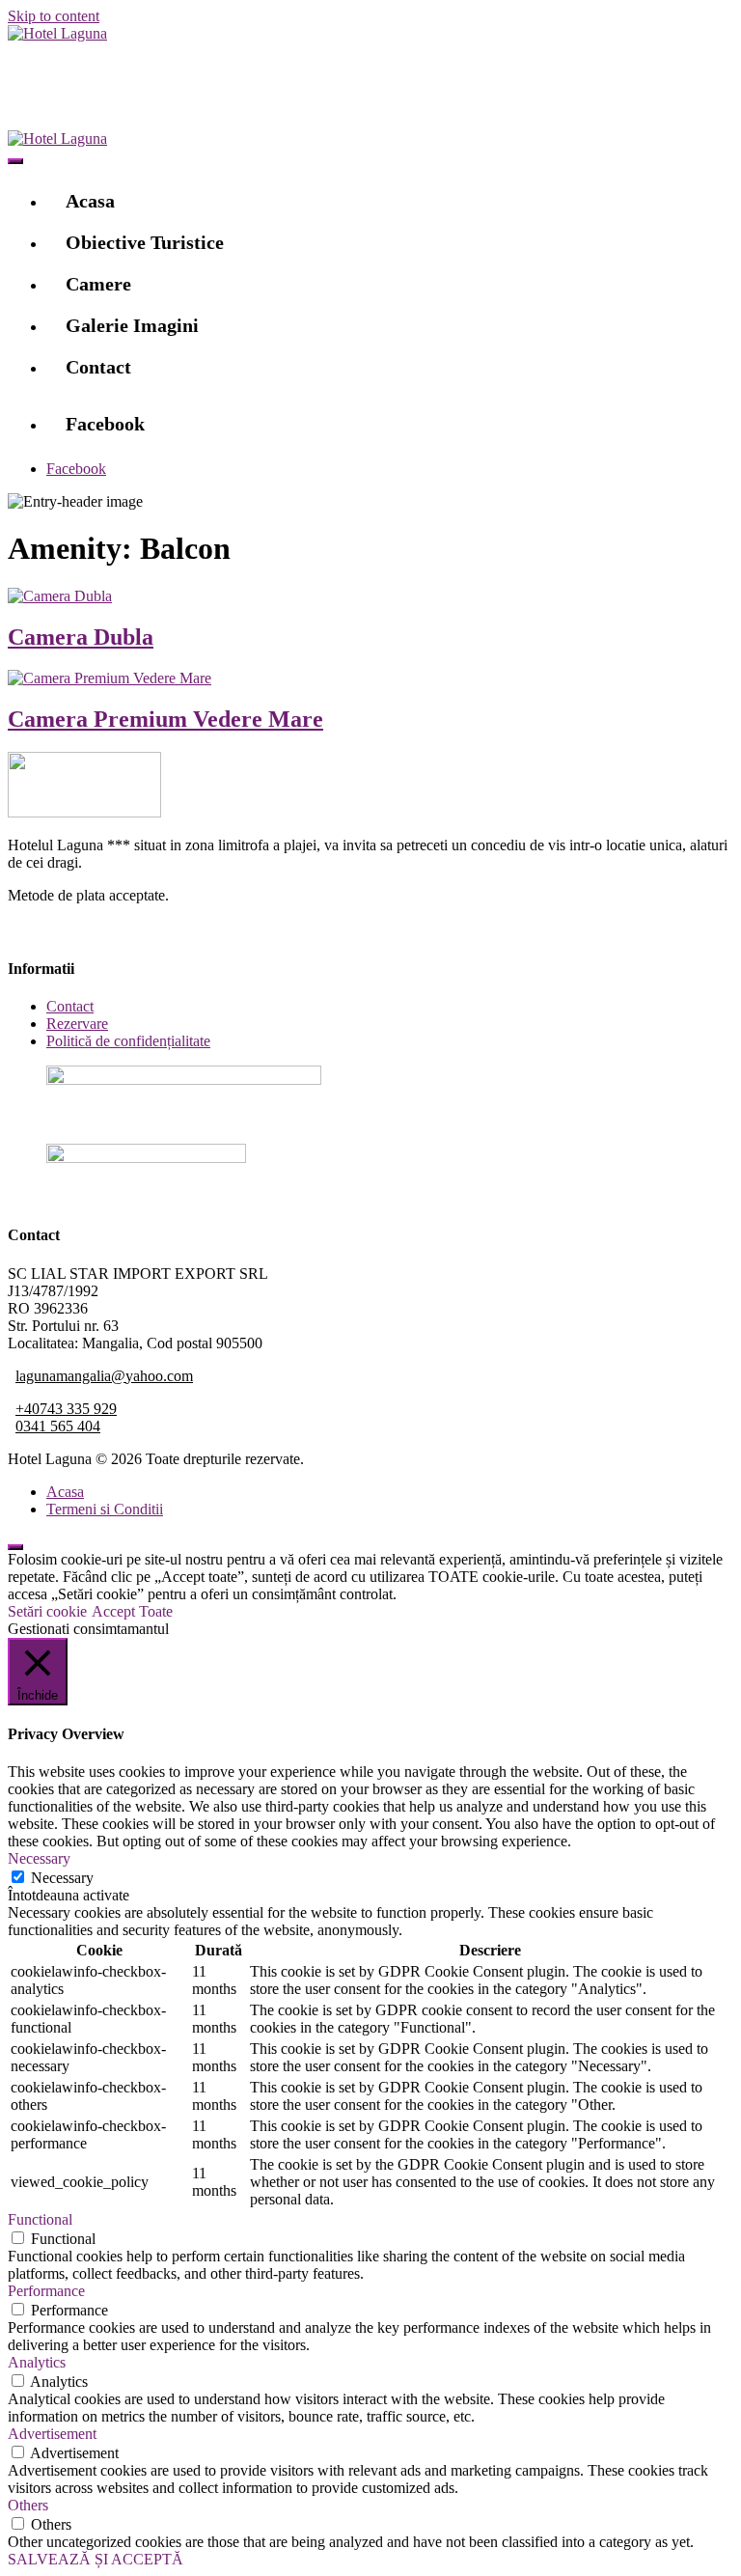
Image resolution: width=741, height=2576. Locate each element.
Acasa (90, 201)
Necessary (62, 1878)
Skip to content (54, 16)
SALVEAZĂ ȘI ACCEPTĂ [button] (96, 2559)
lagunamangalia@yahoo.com (104, 1376)
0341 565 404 (58, 1426)
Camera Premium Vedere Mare (165, 719)
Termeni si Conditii (105, 1509)
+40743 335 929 (66, 1409)
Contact (98, 367)
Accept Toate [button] (132, 1611)
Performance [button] (46, 2291)
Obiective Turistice (145, 242)
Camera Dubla (81, 637)
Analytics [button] (37, 2362)
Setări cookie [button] (47, 1611)
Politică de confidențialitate (128, 1041)
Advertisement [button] (52, 2434)
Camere (98, 284)
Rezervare (77, 1024)
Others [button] (28, 2505)
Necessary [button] (39, 1858)
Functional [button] (40, 2219)
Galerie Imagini (132, 325)
